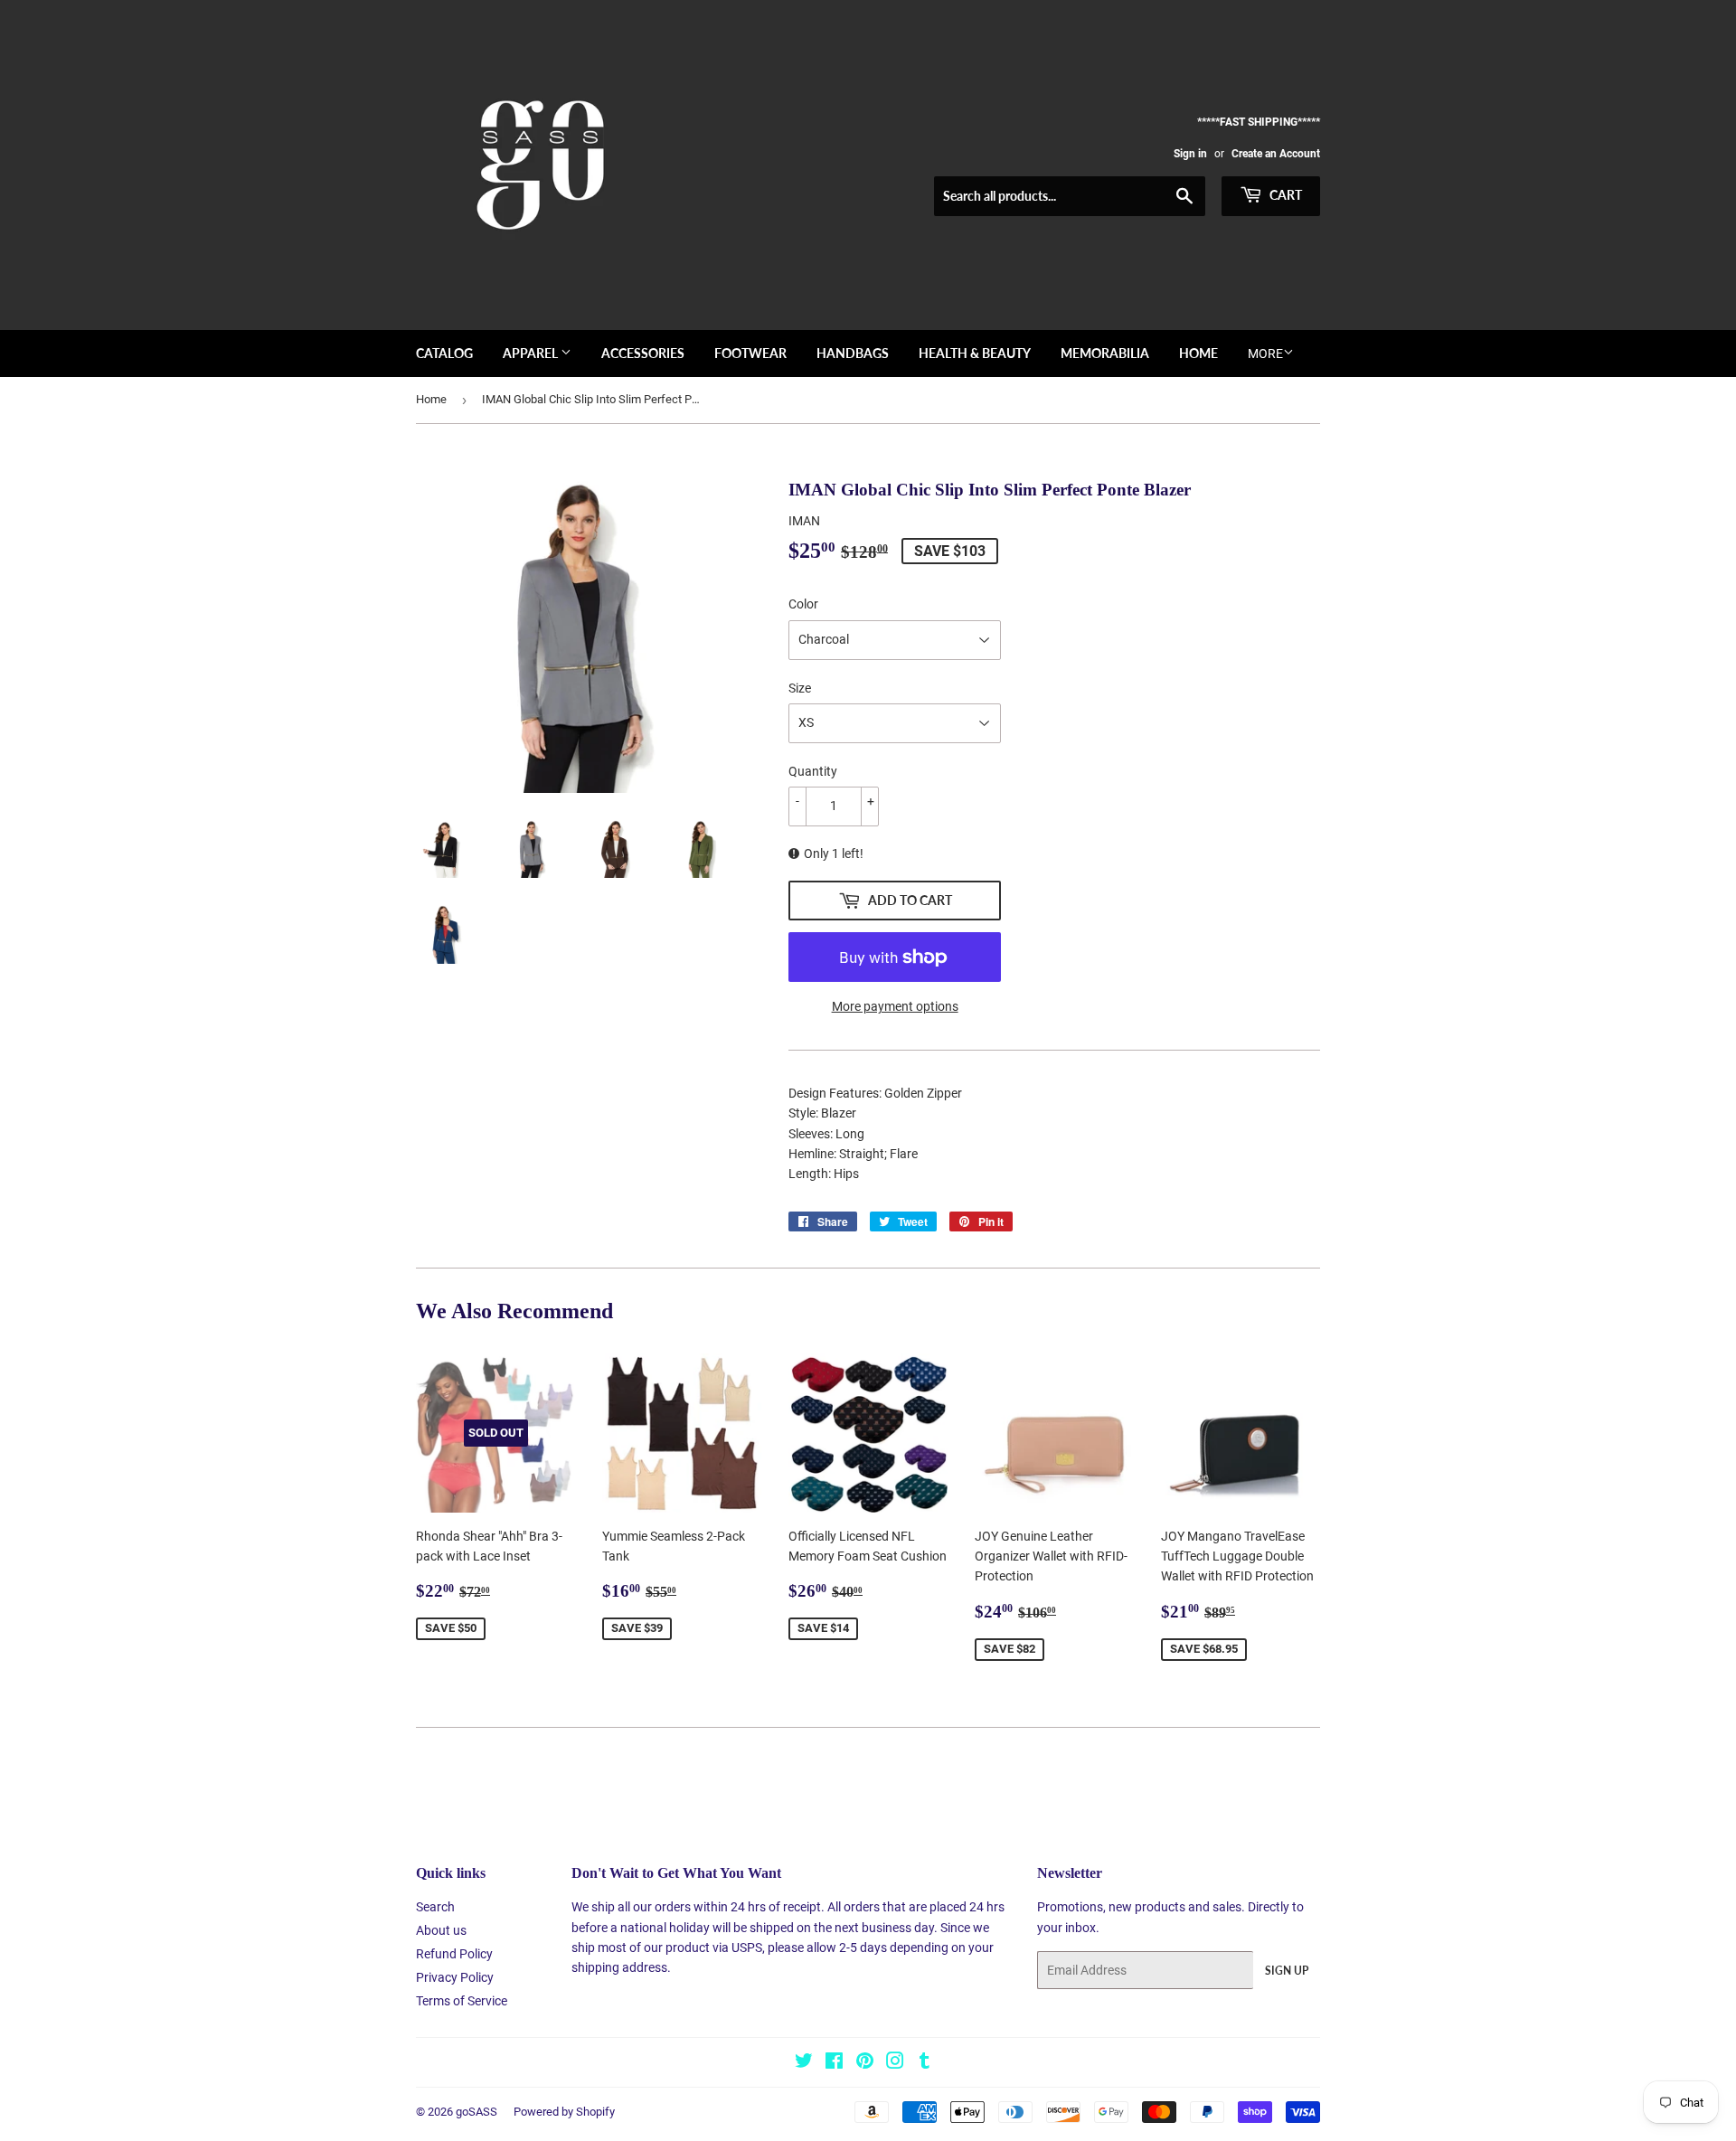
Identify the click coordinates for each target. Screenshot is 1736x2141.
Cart (1284, 195)
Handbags (853, 353)
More (1265, 354)
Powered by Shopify (564, 2112)
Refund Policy (454, 1954)
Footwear (750, 353)
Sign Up (1287, 1971)
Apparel (532, 353)
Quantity (813, 771)
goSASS (476, 2112)
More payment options (895, 1006)
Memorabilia (1105, 353)
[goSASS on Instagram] (895, 2063)
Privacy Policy (455, 1977)
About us (441, 1930)
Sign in (1190, 154)
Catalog (444, 353)
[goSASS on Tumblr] (925, 2063)
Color (803, 604)
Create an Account (1276, 154)
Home (1198, 353)
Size (800, 688)
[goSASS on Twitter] (804, 2063)
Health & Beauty (975, 353)
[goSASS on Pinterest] (865, 2063)
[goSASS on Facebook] (834, 2063)
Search (435, 1907)
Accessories (643, 353)
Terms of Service (462, 2001)
